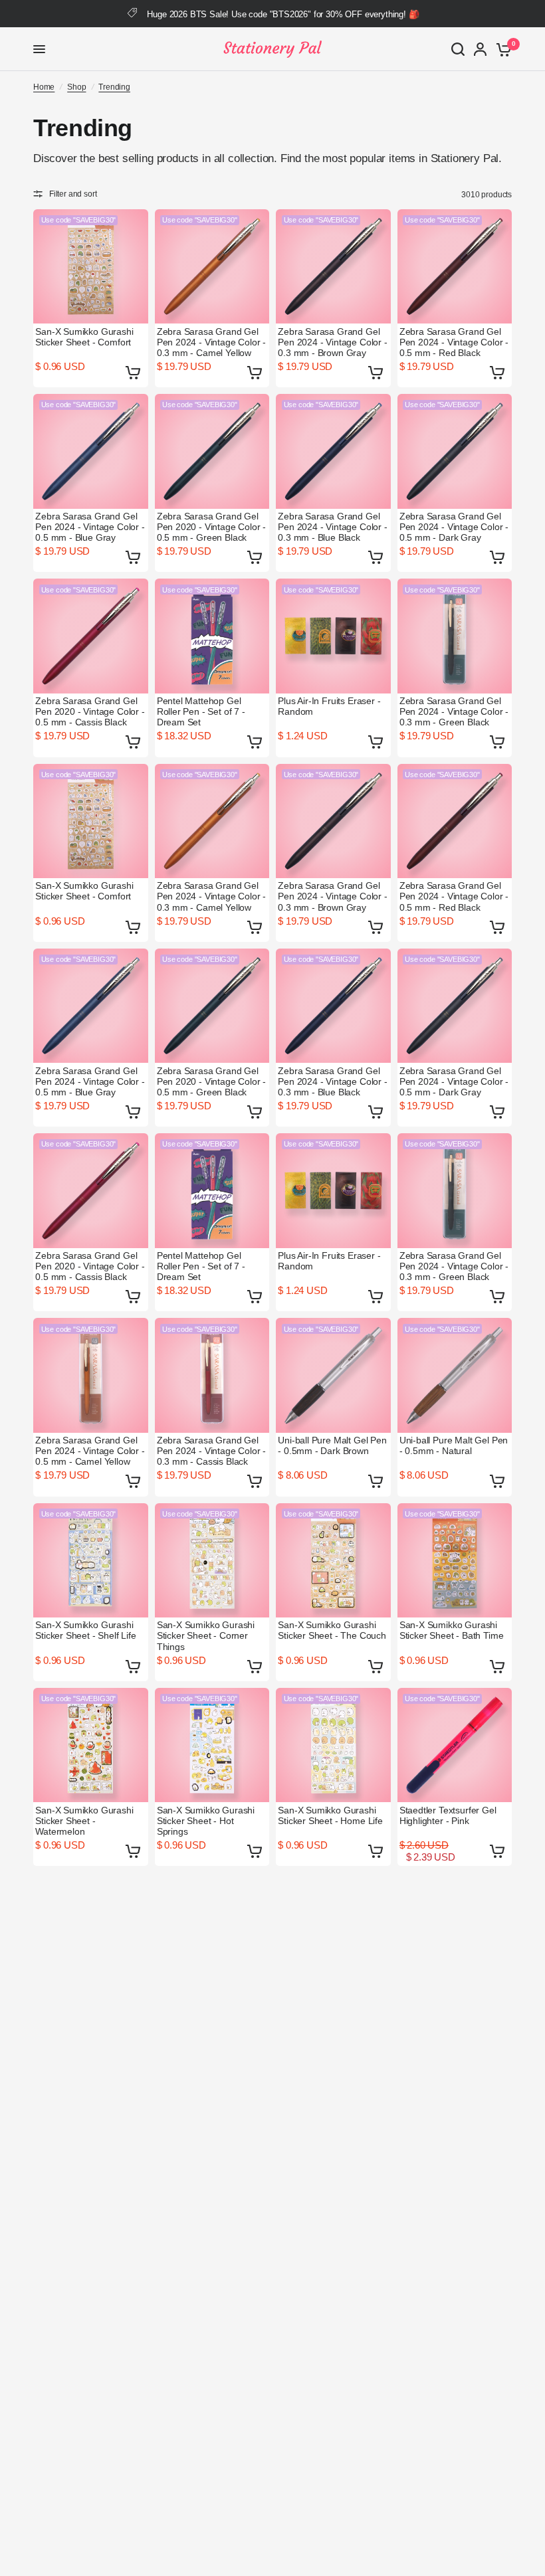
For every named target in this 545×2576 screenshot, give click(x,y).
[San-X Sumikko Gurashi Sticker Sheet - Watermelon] (91, 1745)
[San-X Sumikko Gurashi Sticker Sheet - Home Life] (333, 1745)
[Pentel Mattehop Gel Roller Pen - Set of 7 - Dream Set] (212, 636)
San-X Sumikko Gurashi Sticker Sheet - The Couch (332, 1630)
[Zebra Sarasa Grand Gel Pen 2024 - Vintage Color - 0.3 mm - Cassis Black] (212, 1375)
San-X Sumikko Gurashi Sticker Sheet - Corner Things (206, 1635)
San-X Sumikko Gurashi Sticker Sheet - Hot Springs (206, 1821)
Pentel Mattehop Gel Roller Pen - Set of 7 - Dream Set (201, 711)
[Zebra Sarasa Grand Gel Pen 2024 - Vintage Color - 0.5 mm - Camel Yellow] (91, 1375)
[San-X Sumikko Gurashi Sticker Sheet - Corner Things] (212, 1561)
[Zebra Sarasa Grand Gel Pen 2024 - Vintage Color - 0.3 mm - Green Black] (455, 636)
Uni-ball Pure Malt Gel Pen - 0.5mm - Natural (454, 1445)
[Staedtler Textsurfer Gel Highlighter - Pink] (455, 1745)
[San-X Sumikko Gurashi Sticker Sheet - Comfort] (91, 267)
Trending (114, 87)
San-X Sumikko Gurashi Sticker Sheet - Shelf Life (86, 1630)
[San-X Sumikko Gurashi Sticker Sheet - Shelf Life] (91, 1561)
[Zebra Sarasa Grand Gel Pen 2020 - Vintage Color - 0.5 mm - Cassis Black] (91, 636)
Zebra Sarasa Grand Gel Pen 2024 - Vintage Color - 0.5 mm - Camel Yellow (90, 1451)
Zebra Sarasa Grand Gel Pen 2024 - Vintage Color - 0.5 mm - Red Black (454, 342)
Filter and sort (73, 194)
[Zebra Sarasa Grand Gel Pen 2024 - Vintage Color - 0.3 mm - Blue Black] (333, 451)
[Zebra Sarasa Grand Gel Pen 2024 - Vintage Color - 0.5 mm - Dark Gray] (455, 451)
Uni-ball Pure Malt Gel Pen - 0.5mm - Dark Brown (332, 1445)
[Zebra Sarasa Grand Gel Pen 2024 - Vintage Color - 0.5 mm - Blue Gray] (91, 451)
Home (44, 87)
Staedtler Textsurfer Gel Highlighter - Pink (448, 1815)
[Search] (458, 49)
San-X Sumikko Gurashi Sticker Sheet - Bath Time (452, 1630)
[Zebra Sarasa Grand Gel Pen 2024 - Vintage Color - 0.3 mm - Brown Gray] (333, 267)
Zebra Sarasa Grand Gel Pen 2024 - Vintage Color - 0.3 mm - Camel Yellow (212, 342)
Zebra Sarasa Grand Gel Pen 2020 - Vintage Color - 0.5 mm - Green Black (212, 527)
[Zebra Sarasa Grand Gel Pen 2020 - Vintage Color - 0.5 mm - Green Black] (212, 451)
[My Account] (480, 49)
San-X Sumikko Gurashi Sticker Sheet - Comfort (84, 337)
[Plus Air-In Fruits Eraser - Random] (333, 636)
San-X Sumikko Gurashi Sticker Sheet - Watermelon (84, 1821)
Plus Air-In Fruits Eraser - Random (329, 706)
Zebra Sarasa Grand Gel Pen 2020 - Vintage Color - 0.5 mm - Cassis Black (90, 711)
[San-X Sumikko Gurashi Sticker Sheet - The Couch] (333, 1561)
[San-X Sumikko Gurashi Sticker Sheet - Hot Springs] (212, 1745)
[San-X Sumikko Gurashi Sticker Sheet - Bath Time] (455, 1561)
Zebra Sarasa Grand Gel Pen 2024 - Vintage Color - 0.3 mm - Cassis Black (212, 1451)
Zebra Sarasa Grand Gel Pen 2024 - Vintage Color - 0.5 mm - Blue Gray (90, 527)
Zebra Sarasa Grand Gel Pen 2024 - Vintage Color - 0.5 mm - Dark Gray (454, 527)
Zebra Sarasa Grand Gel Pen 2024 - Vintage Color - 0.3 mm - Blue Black (333, 527)
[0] (501, 49)
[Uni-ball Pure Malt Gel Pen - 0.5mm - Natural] (455, 1375)
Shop (76, 87)
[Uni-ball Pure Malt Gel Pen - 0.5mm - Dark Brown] (333, 1375)
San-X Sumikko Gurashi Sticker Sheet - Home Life (330, 1815)
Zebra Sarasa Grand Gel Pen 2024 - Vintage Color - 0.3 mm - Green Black (454, 711)
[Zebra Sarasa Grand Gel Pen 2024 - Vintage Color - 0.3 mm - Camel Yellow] (212, 267)
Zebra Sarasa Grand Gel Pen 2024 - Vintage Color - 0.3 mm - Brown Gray (333, 342)
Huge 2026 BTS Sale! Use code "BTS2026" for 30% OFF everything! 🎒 (283, 14)
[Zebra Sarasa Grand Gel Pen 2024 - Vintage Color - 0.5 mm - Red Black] (455, 267)
